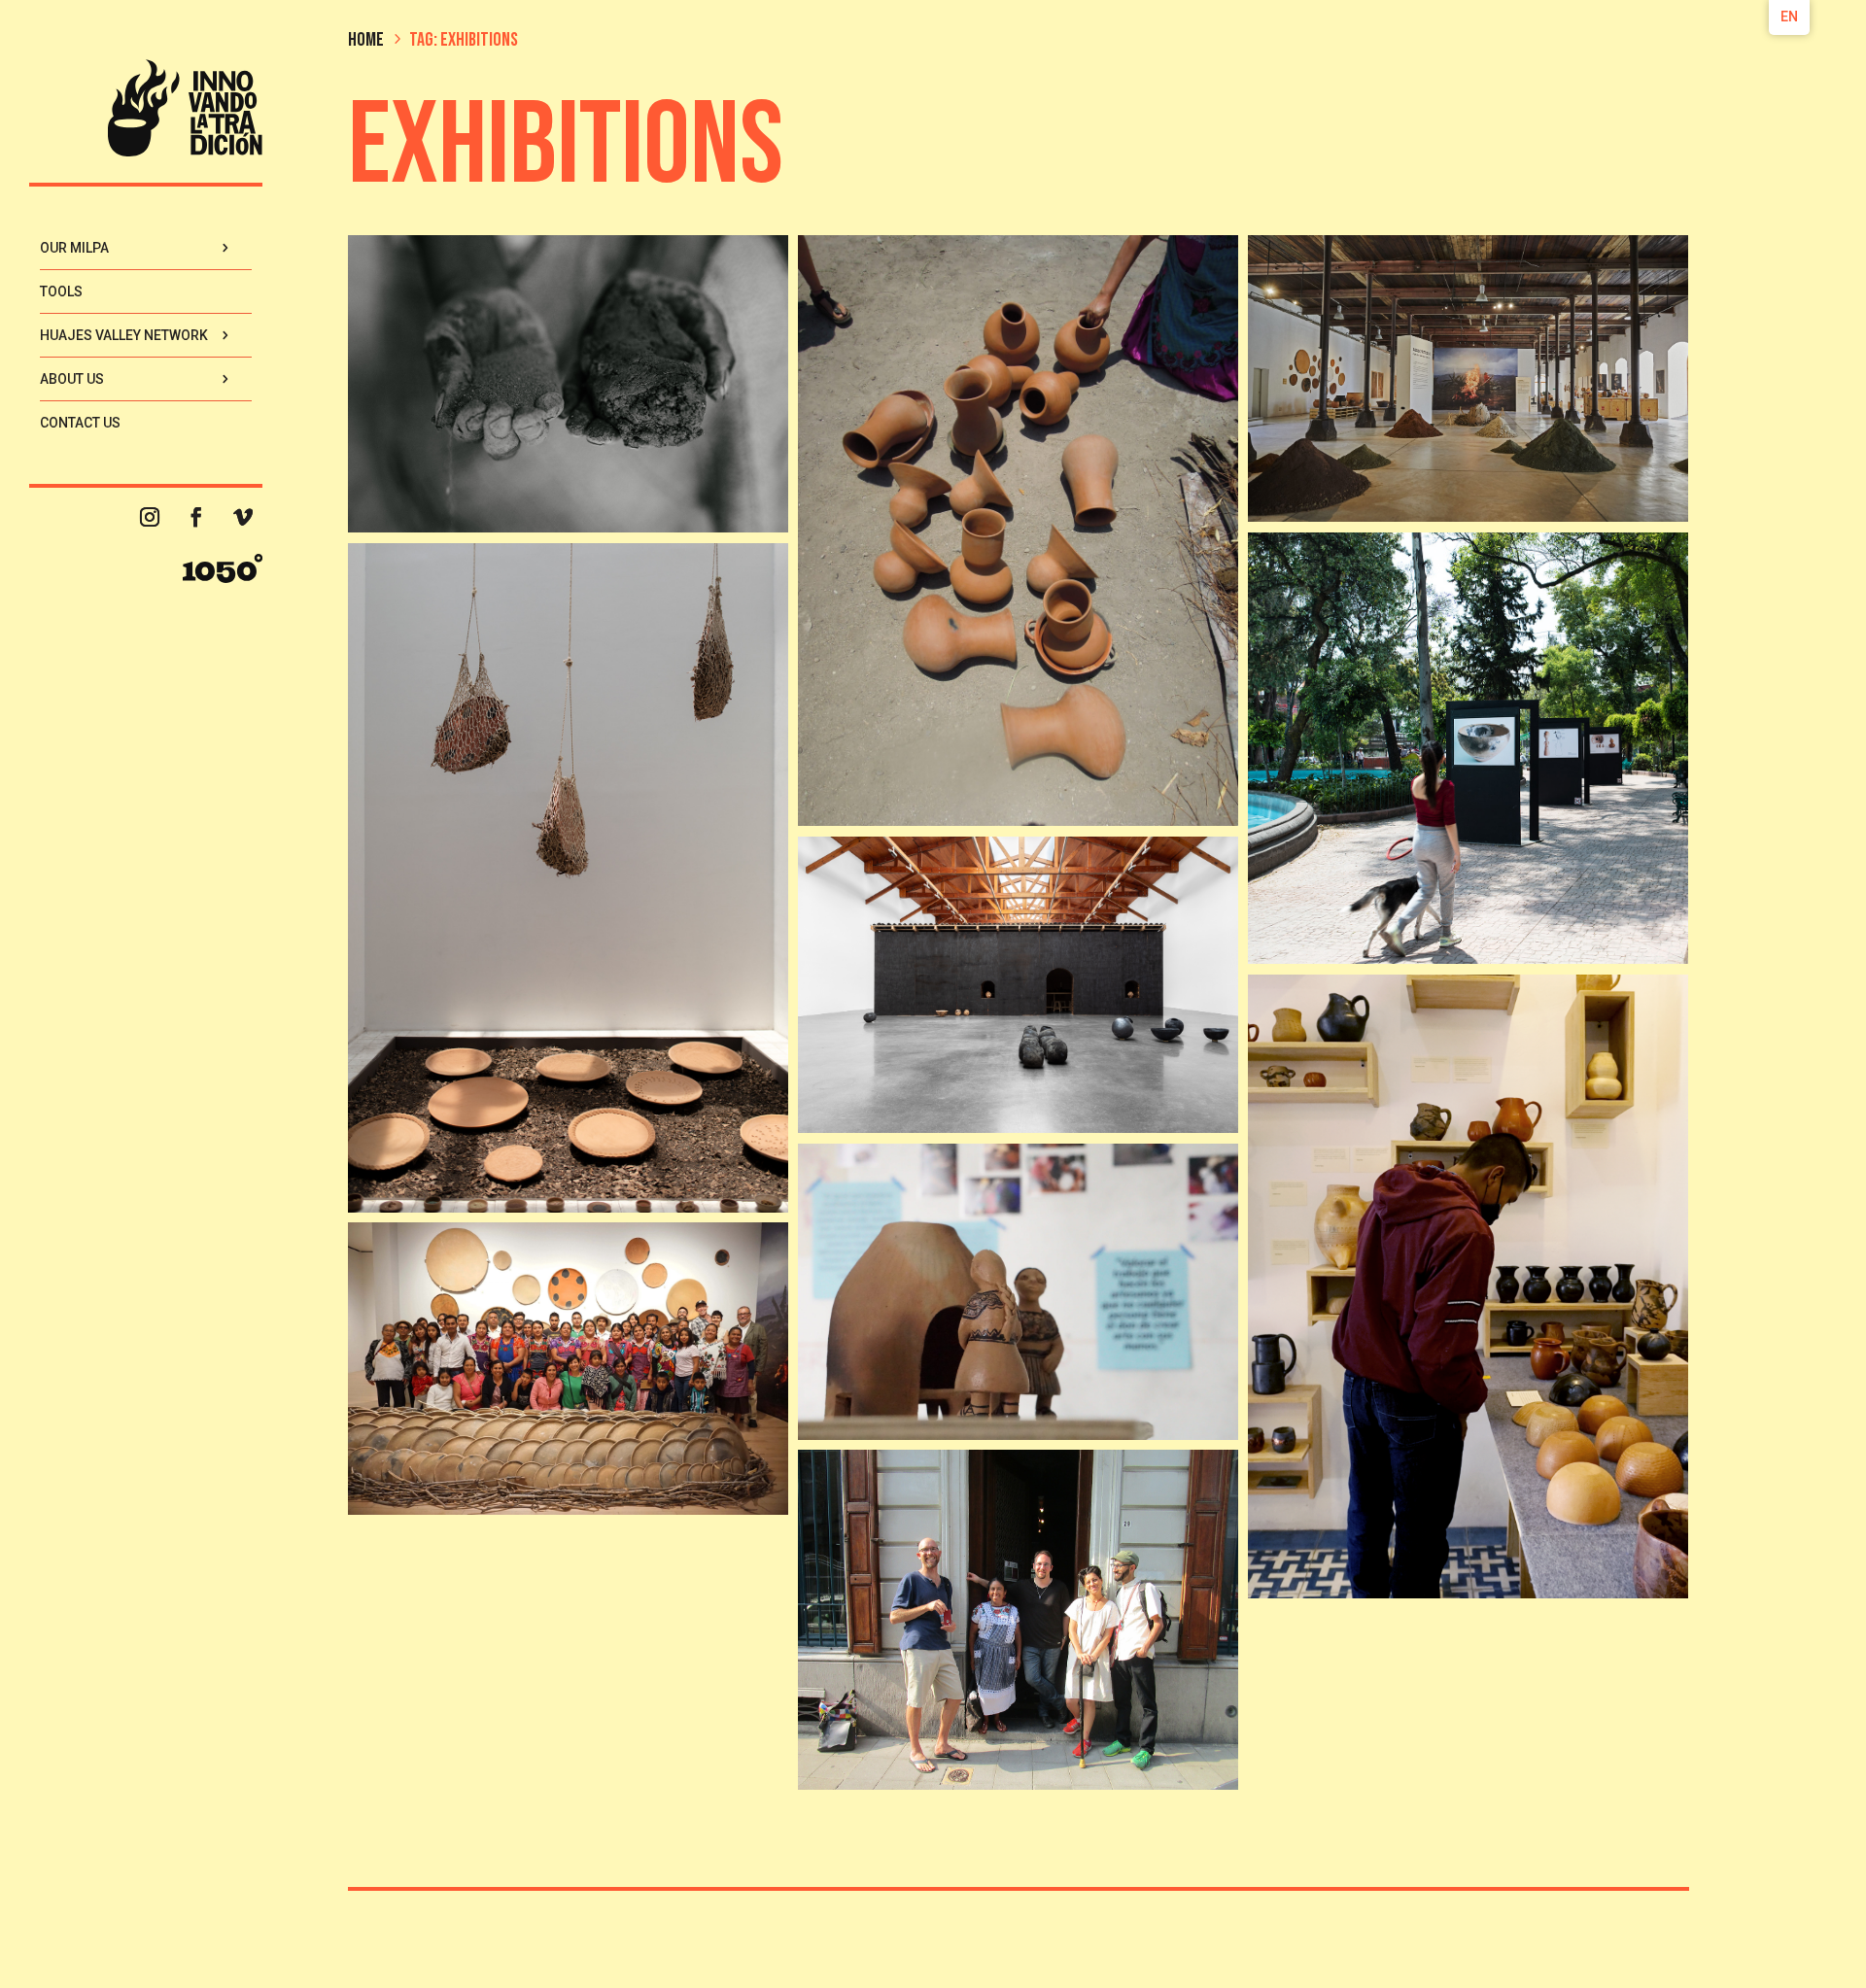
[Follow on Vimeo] (243, 517)
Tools (61, 291)
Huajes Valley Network (124, 335)
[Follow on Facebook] (196, 517)
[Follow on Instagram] (150, 517)
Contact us (80, 423)
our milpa (74, 248)
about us (72, 379)
